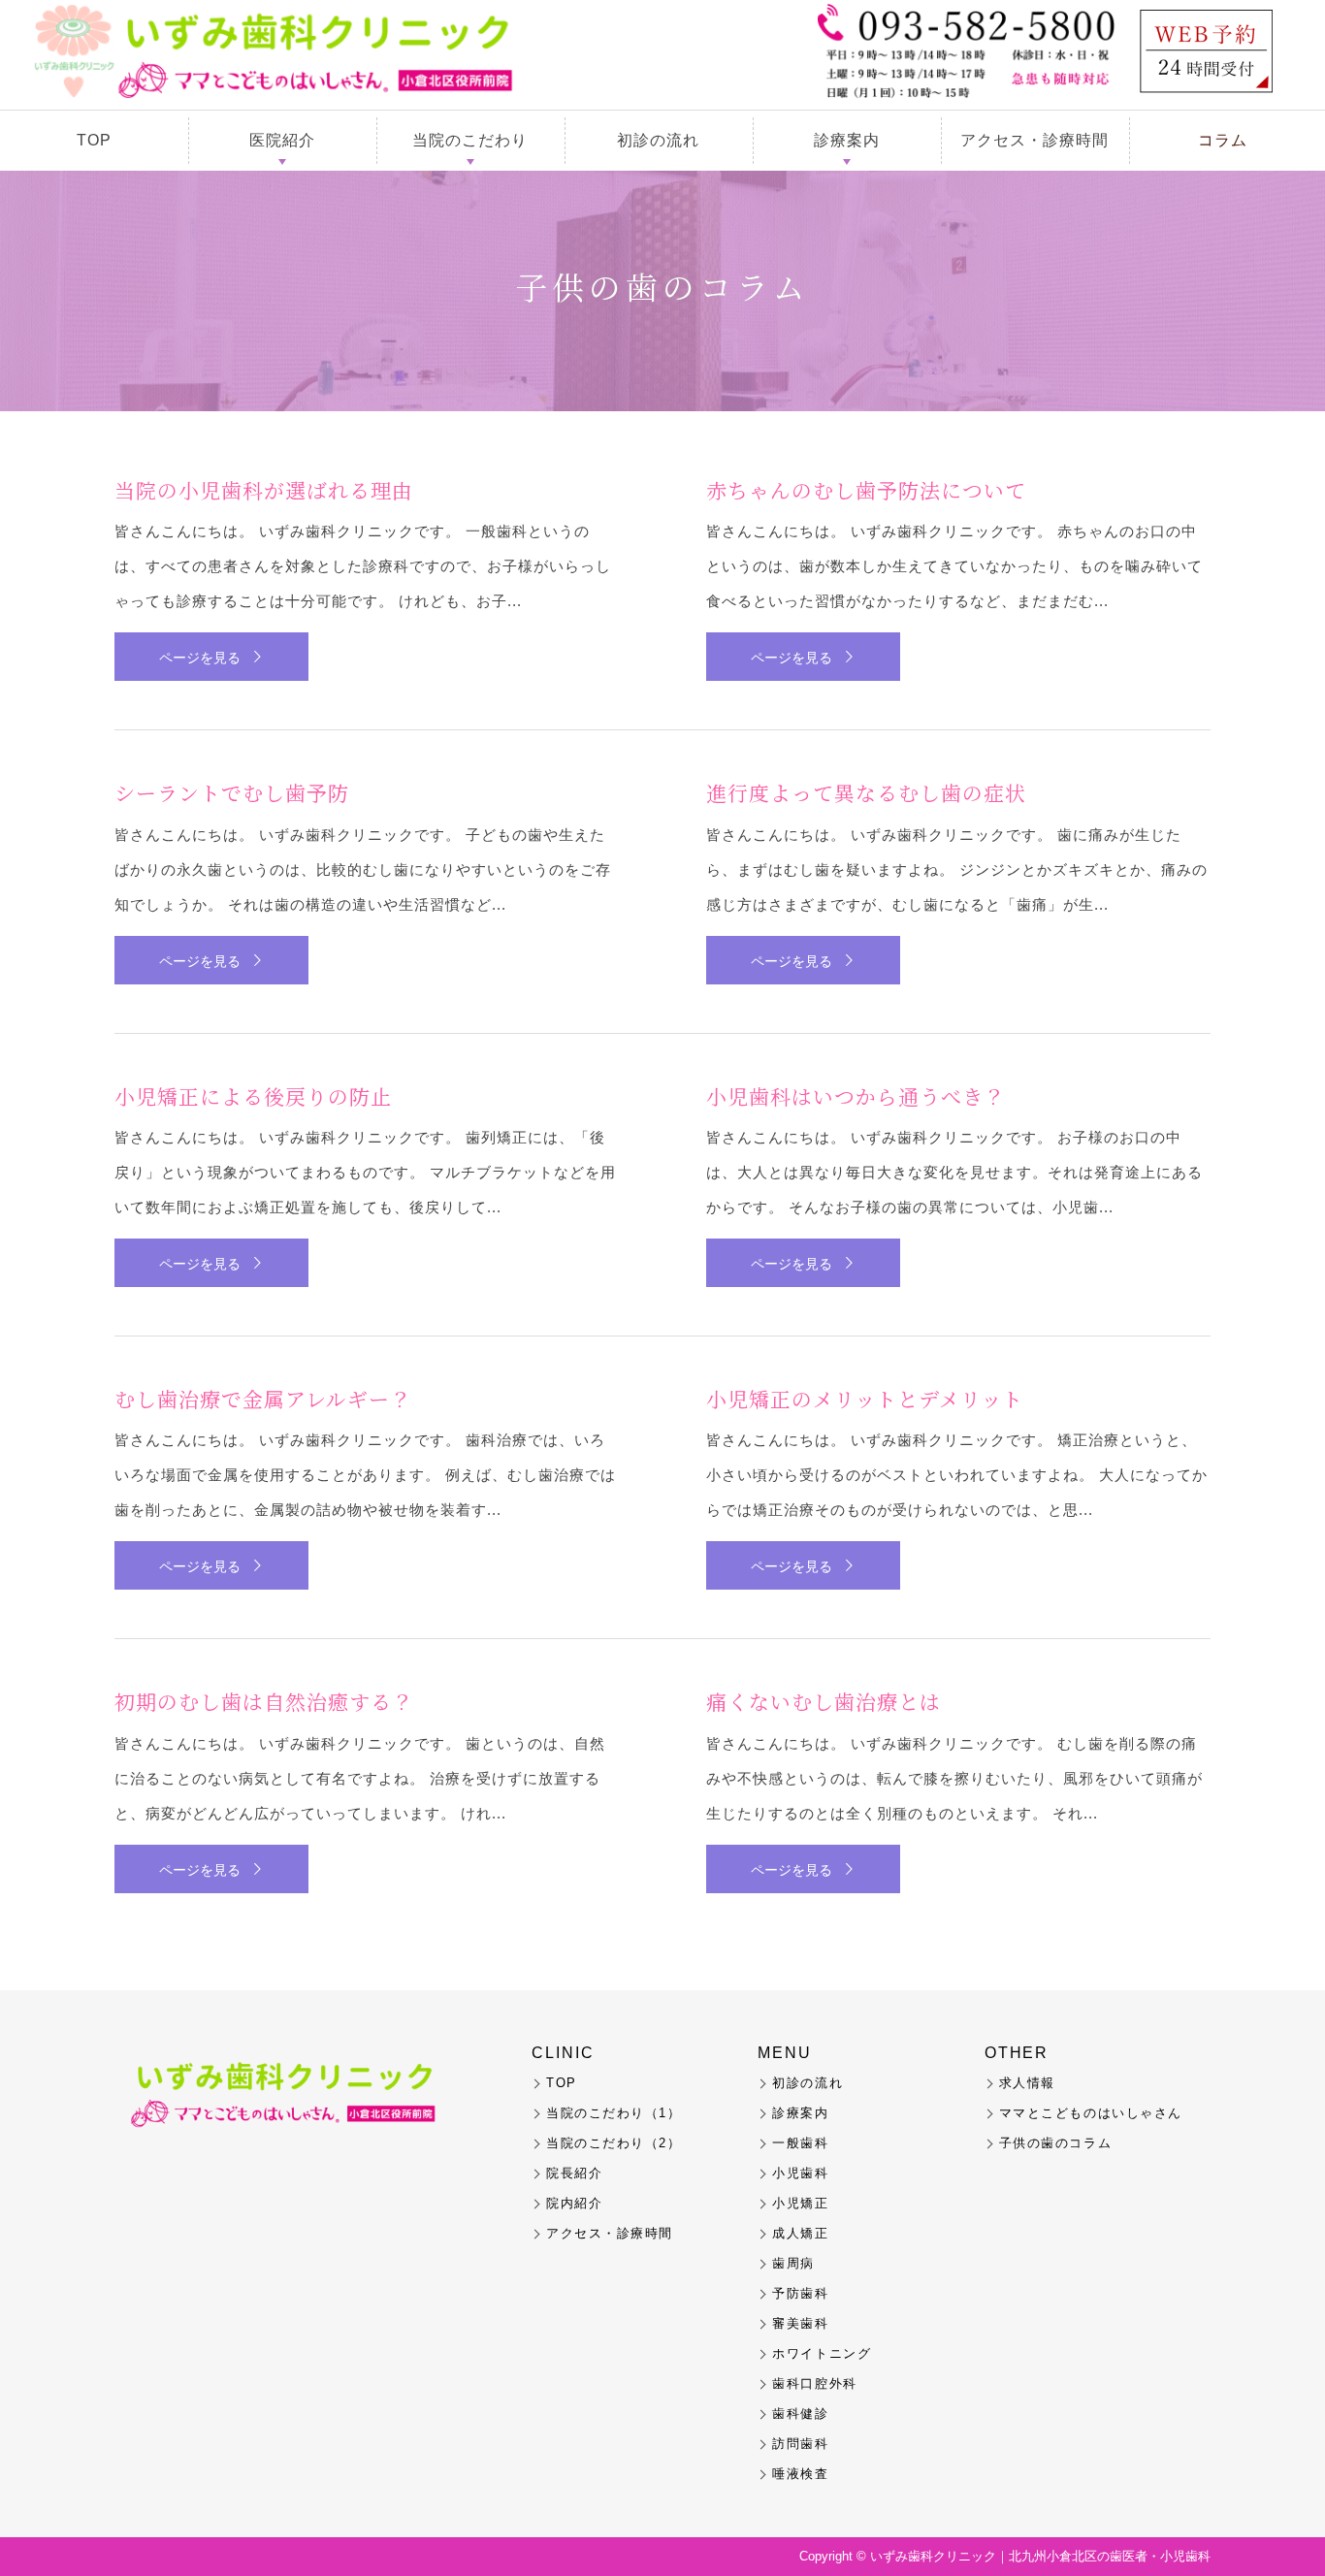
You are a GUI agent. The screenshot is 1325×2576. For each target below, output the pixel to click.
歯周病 (793, 2263)
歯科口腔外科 (814, 2383)
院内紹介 (574, 2203)
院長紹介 (574, 2173)
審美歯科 (800, 2323)
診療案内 (847, 140)
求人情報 (1027, 2083)
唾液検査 (800, 2474)
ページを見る (200, 658)
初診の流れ (658, 140)
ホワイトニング (822, 2353)
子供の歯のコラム (1055, 2143)
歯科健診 (800, 2414)
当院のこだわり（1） (614, 2113)
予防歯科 (800, 2293)
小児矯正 (800, 2203)
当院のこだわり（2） (614, 2143)
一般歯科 (800, 2143)
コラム (1223, 140)
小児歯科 (800, 2173)
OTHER (1017, 2053)
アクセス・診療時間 (1034, 140)
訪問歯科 (800, 2444)
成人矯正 (800, 2233)
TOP (94, 140)
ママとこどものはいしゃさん (1091, 2113)
